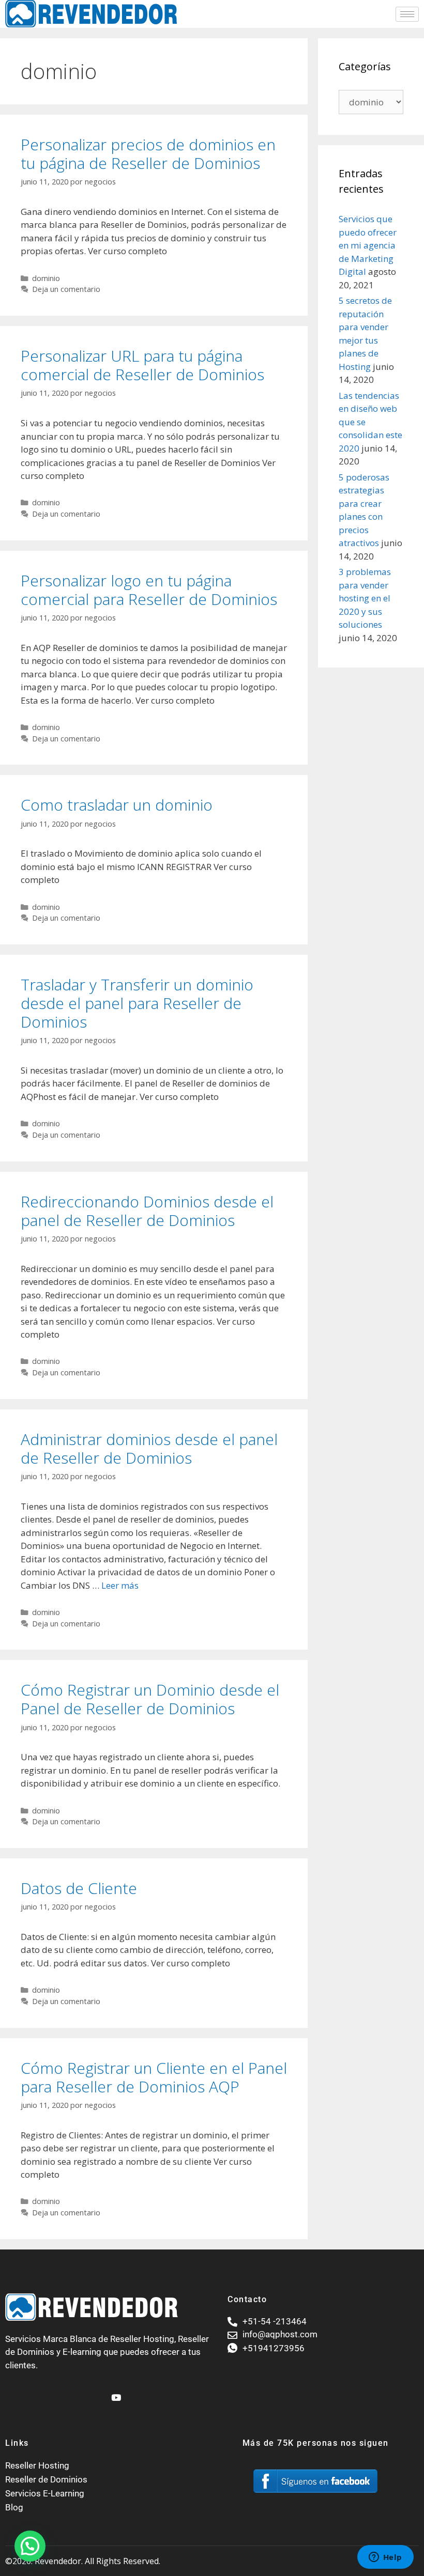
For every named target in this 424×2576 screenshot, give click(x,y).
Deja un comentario (66, 289)
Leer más (120, 1585)
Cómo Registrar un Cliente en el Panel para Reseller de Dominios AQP (154, 2077)
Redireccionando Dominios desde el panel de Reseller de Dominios (147, 1211)
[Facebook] (97, 2393)
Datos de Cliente (79, 1888)
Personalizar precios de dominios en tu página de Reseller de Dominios (148, 154)
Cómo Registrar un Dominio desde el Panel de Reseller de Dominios (150, 1699)
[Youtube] (115, 2393)
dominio (46, 278)
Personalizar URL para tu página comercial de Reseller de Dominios (142, 365)
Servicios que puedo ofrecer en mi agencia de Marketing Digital (368, 245)
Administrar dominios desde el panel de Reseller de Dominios (149, 1448)
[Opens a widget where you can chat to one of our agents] (385, 2558)
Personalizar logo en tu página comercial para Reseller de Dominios (149, 590)
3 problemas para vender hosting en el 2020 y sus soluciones (365, 598)
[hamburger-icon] (407, 14)
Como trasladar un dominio (117, 805)
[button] (30, 2546)
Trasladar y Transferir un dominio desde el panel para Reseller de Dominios (137, 1003)
